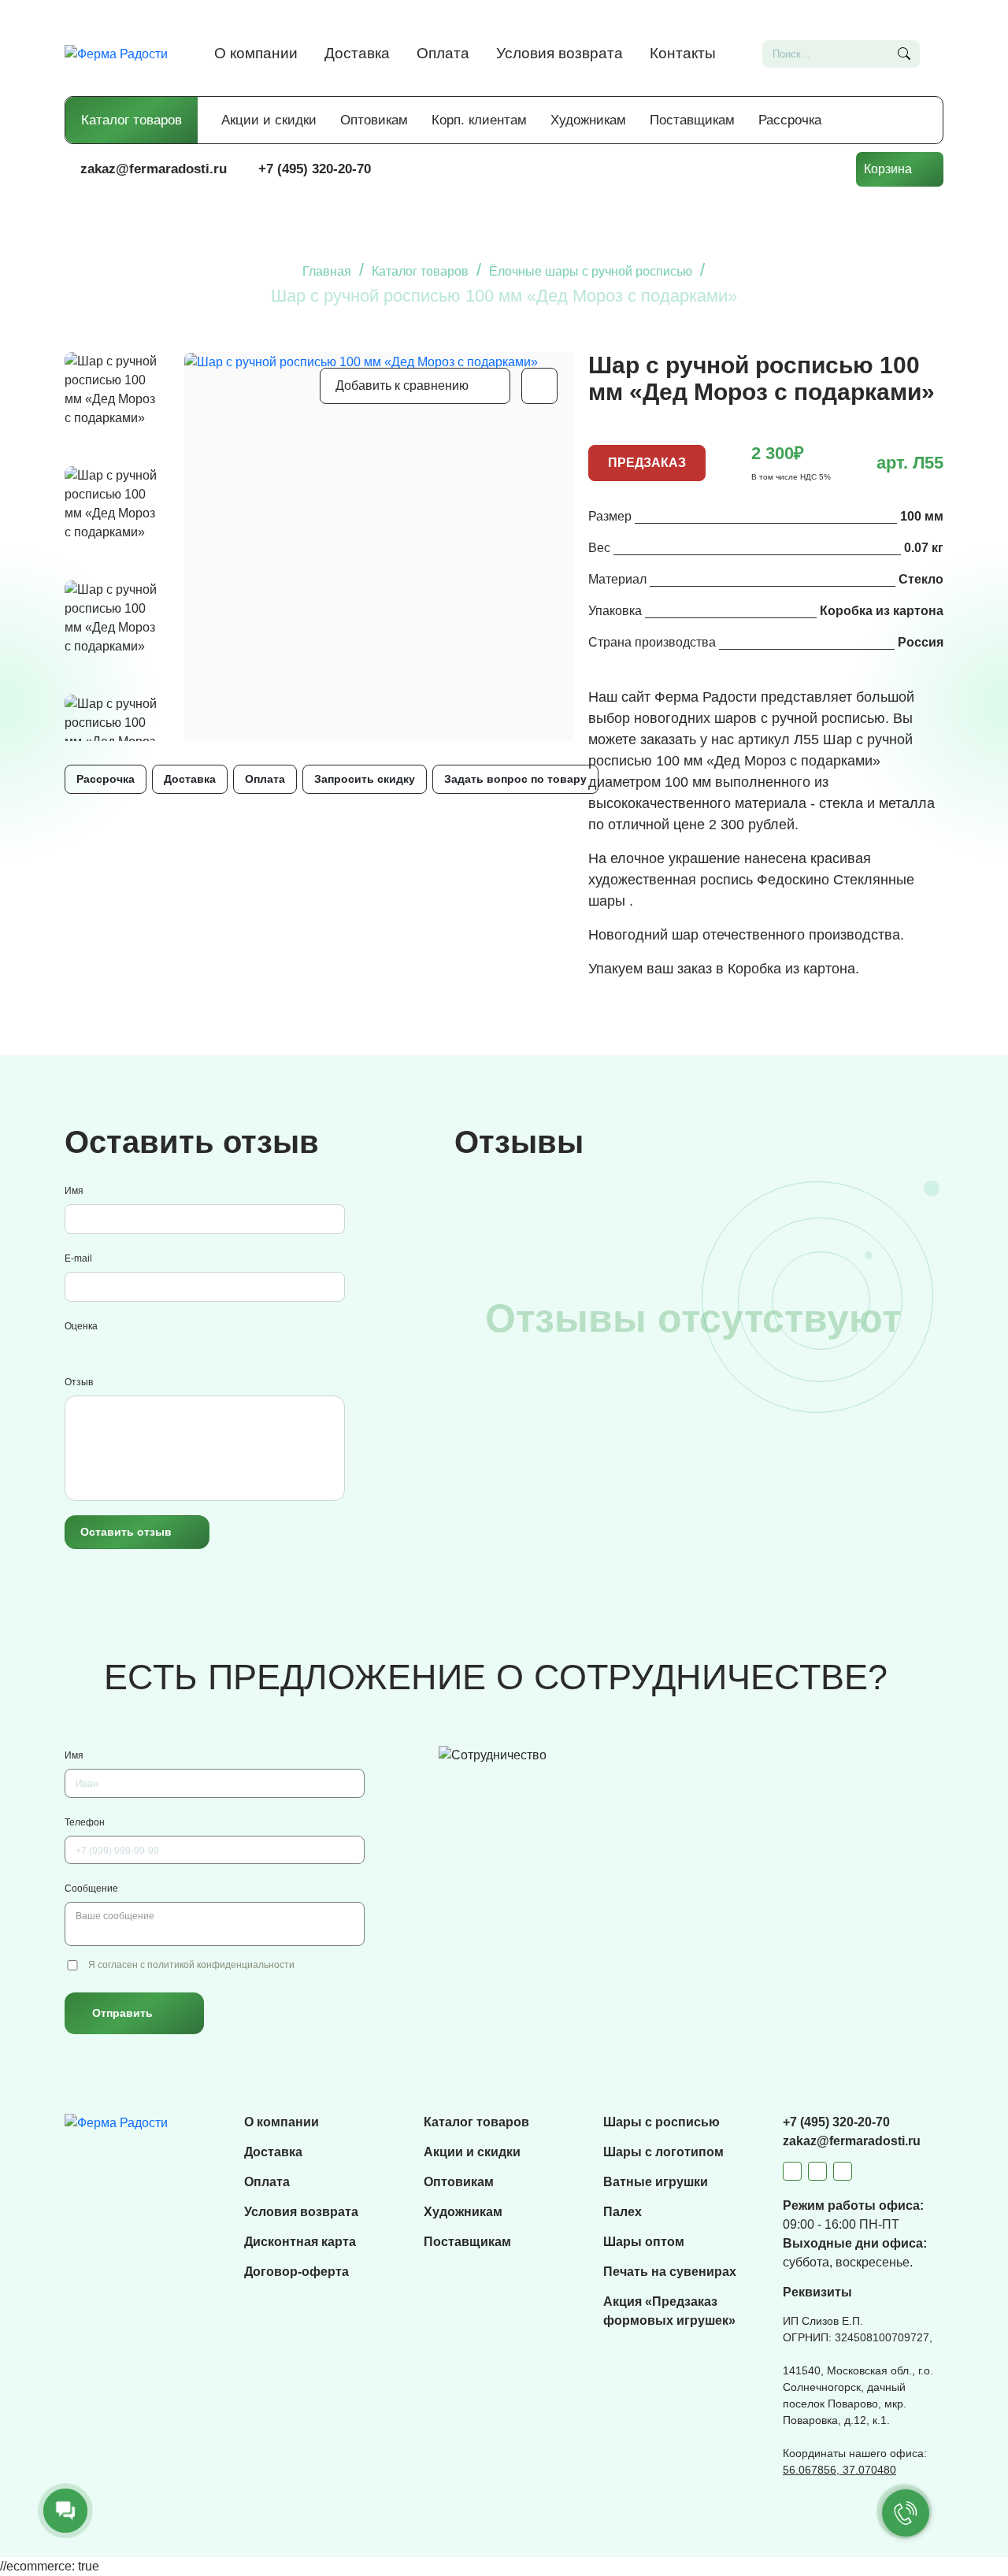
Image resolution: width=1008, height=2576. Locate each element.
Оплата (443, 53)
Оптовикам (374, 120)
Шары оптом (644, 2242)
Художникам (588, 120)
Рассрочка (790, 120)
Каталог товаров (132, 120)
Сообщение (91, 1888)
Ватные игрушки (656, 2182)
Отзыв (79, 1382)
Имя (74, 1191)
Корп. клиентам (479, 120)
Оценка (81, 1326)
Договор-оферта (296, 2272)
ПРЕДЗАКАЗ (647, 463)
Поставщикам (692, 120)
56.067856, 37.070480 (839, 2470)
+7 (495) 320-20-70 (315, 169)
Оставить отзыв (126, 1532)
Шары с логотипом (663, 2152)
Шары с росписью (661, 2122)
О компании (256, 53)
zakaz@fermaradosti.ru (154, 169)
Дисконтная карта (300, 2242)
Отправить (122, 2013)
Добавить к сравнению (402, 385)
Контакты (683, 53)
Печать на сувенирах (670, 2272)
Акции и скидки (269, 120)
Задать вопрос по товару (515, 779)
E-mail (78, 1258)
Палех (623, 2212)
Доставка (357, 53)
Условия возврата (560, 53)
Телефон (85, 1822)
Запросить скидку (365, 779)
